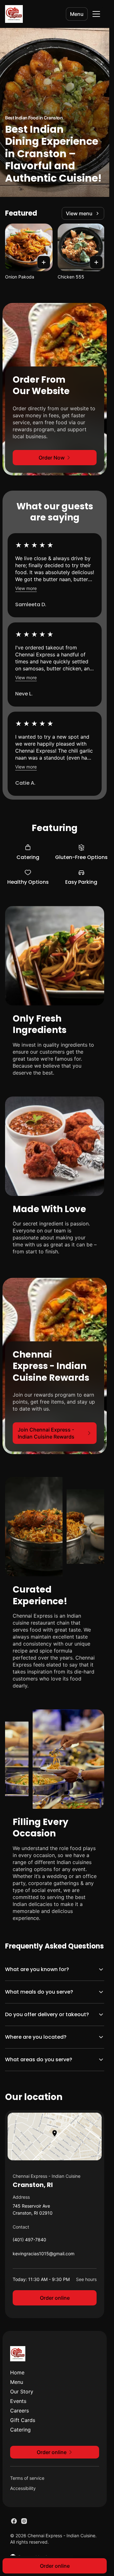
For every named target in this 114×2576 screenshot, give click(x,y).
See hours (86, 2279)
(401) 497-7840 (29, 2241)
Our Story (22, 2392)
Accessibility (23, 2488)
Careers (19, 2411)
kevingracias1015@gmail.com (44, 2255)
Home (17, 2372)
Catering (20, 2430)
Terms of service (27, 2478)
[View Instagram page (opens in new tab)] (24, 2521)
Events (18, 2401)
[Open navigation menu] (96, 14)
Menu (77, 14)
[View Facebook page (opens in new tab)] (14, 2521)
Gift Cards (23, 2420)
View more (26, 588)
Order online (55, 2298)
